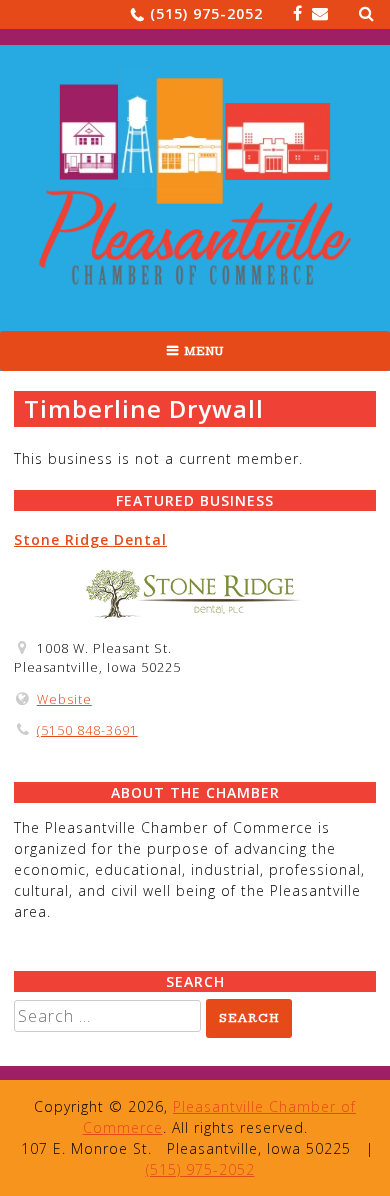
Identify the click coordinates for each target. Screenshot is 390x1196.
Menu (204, 351)
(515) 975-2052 (206, 13)
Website (64, 699)
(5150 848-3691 (87, 730)
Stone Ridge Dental (90, 539)
